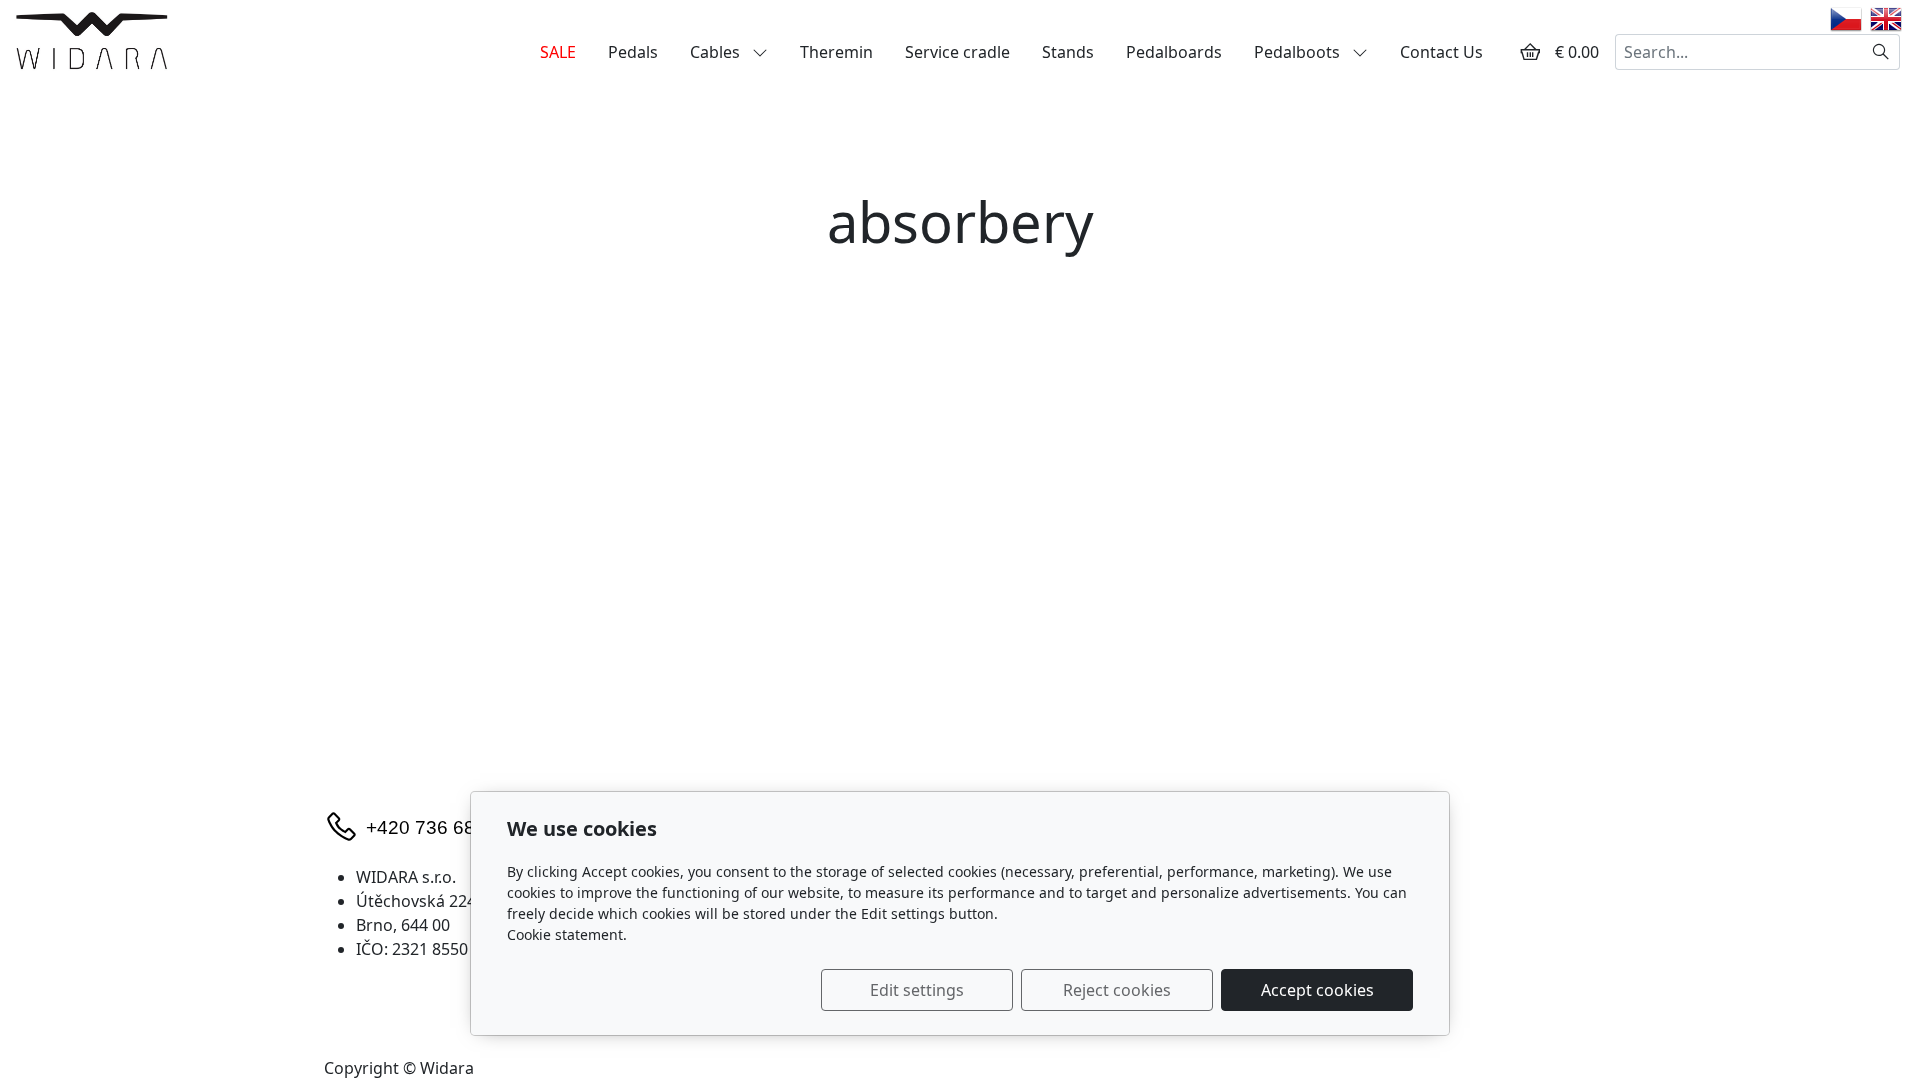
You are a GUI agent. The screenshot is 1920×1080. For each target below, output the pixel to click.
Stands (1068, 52)
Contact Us (1441, 52)
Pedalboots (1299, 52)
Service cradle (957, 52)
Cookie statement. (567, 934)
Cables (717, 52)
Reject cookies (1117, 990)
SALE (558, 52)
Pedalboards (1174, 52)
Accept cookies (1317, 990)
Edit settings (917, 990)
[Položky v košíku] (1530, 52)
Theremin (836, 52)
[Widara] (91, 40)
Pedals (633, 52)
